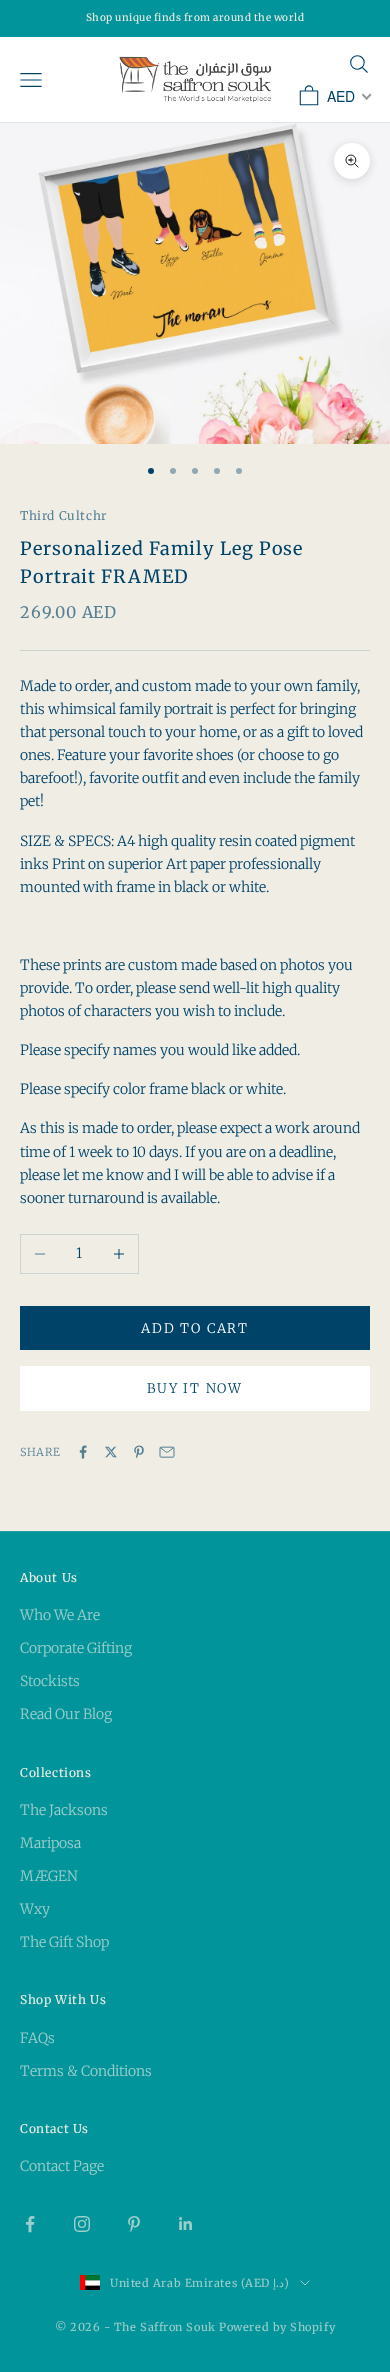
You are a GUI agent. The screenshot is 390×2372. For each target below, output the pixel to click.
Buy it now (195, 1388)
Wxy (35, 1909)
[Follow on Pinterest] (134, 2224)
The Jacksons (64, 1810)
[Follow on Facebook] (30, 2224)
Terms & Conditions (86, 2071)
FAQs (37, 2038)
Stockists (50, 1681)
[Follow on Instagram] (82, 2224)
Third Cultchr (63, 515)
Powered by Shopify (277, 2327)
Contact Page (62, 2166)
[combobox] (348, 96)
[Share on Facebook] (83, 1452)
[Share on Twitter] (111, 1452)
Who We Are (60, 1615)
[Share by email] (167, 1452)
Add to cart (195, 1328)
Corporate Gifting (76, 1648)
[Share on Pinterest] (139, 1452)
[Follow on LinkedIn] (186, 2224)
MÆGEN (49, 1876)
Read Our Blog (66, 1714)
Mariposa (50, 1843)
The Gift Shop (64, 1942)
